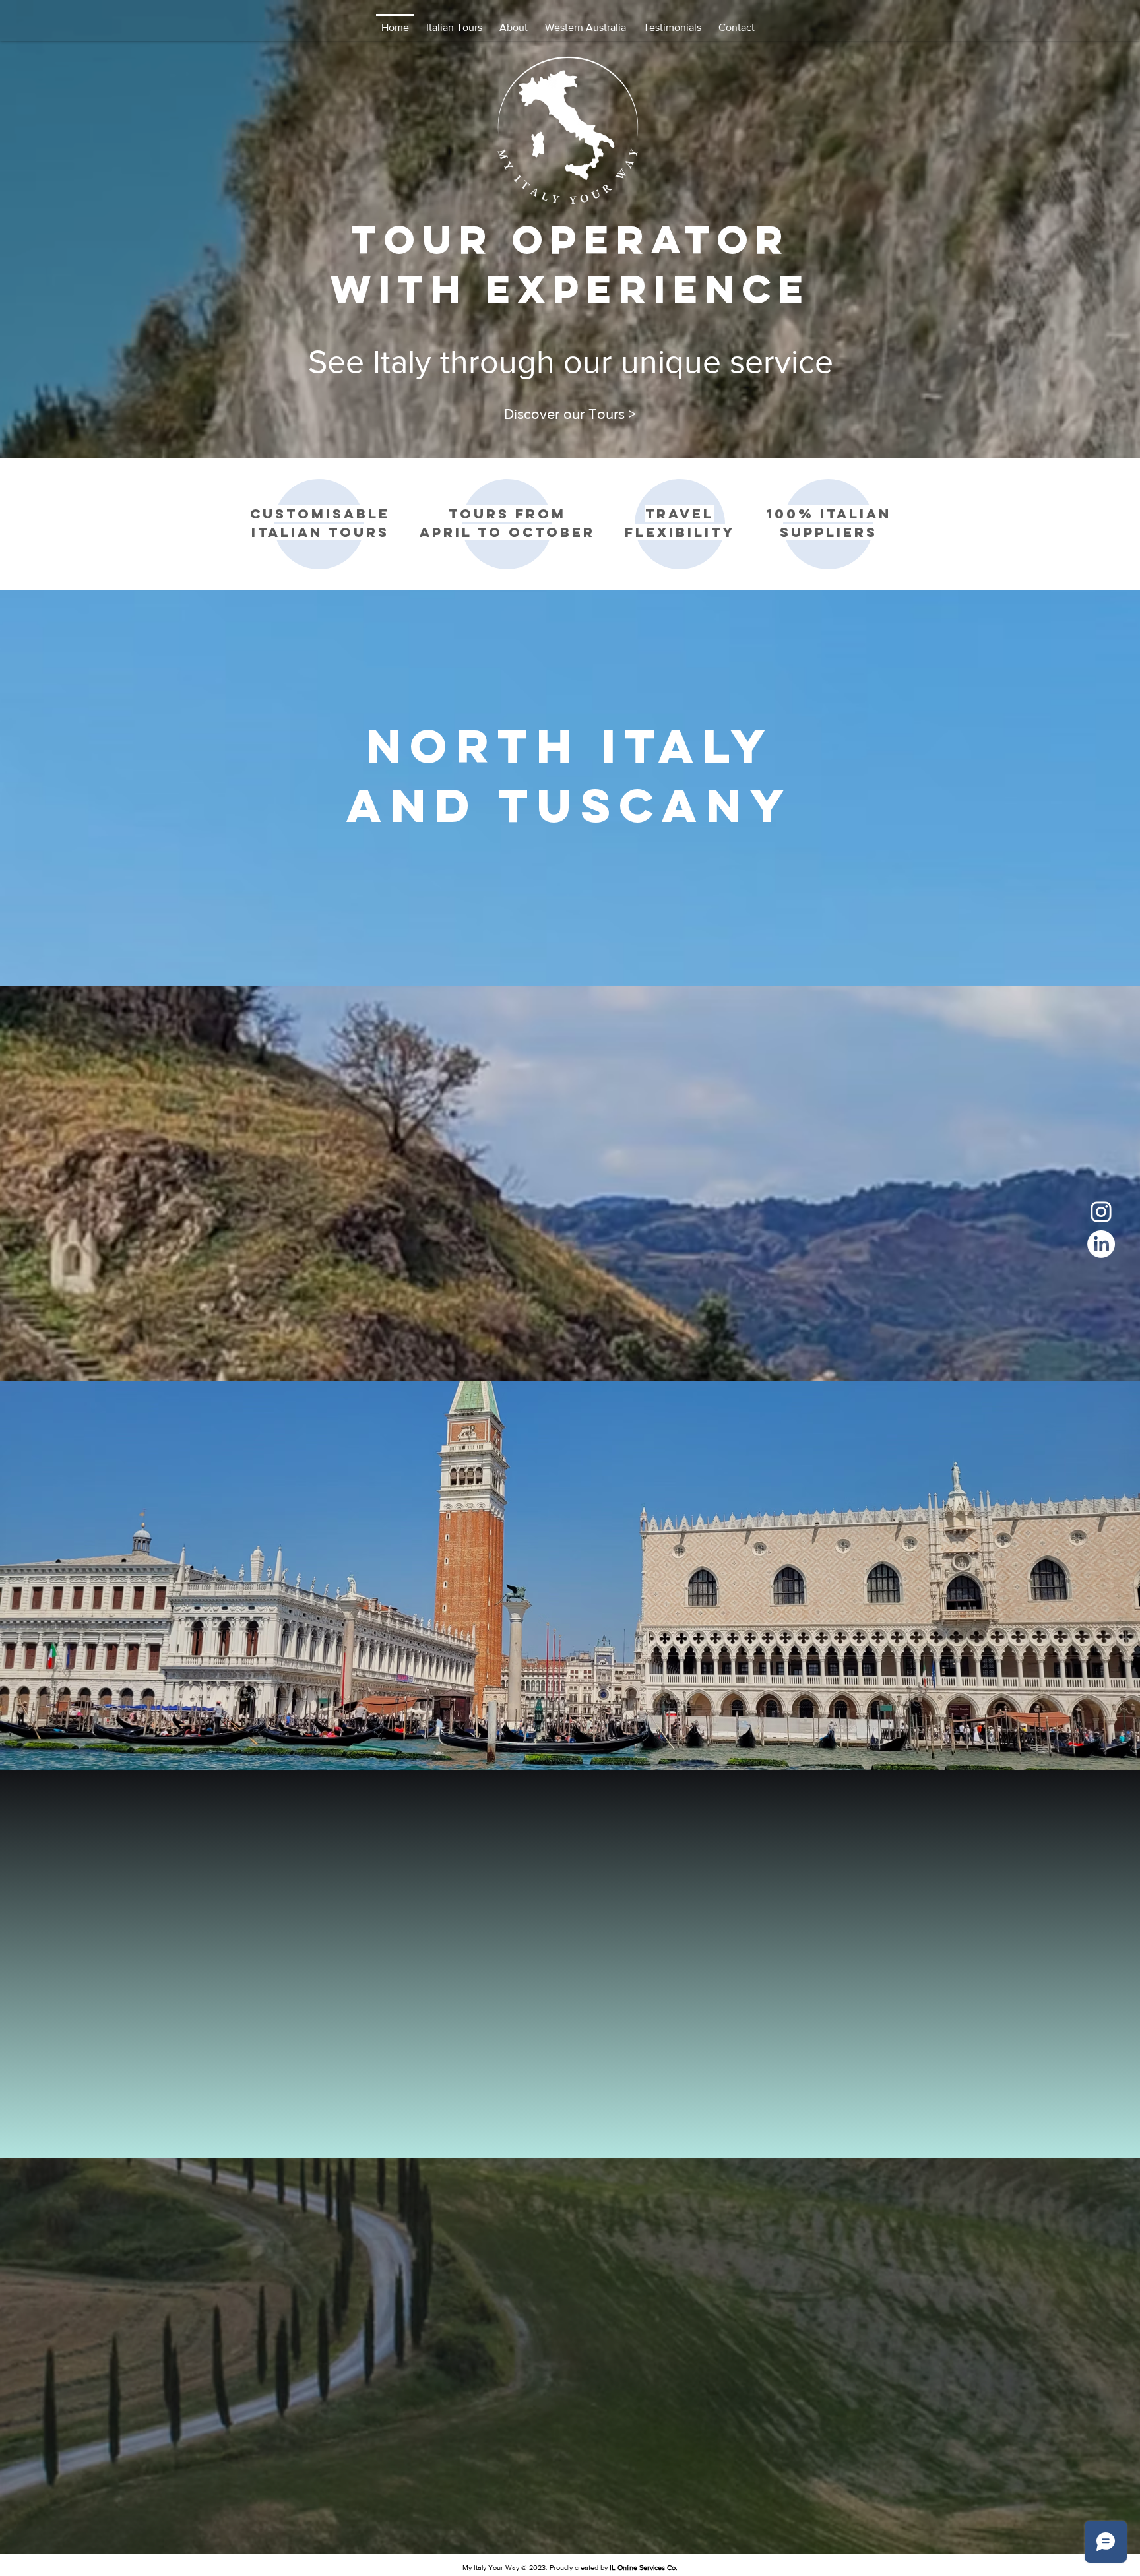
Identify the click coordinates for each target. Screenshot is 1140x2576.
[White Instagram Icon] (1101, 1212)
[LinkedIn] (1101, 1244)
